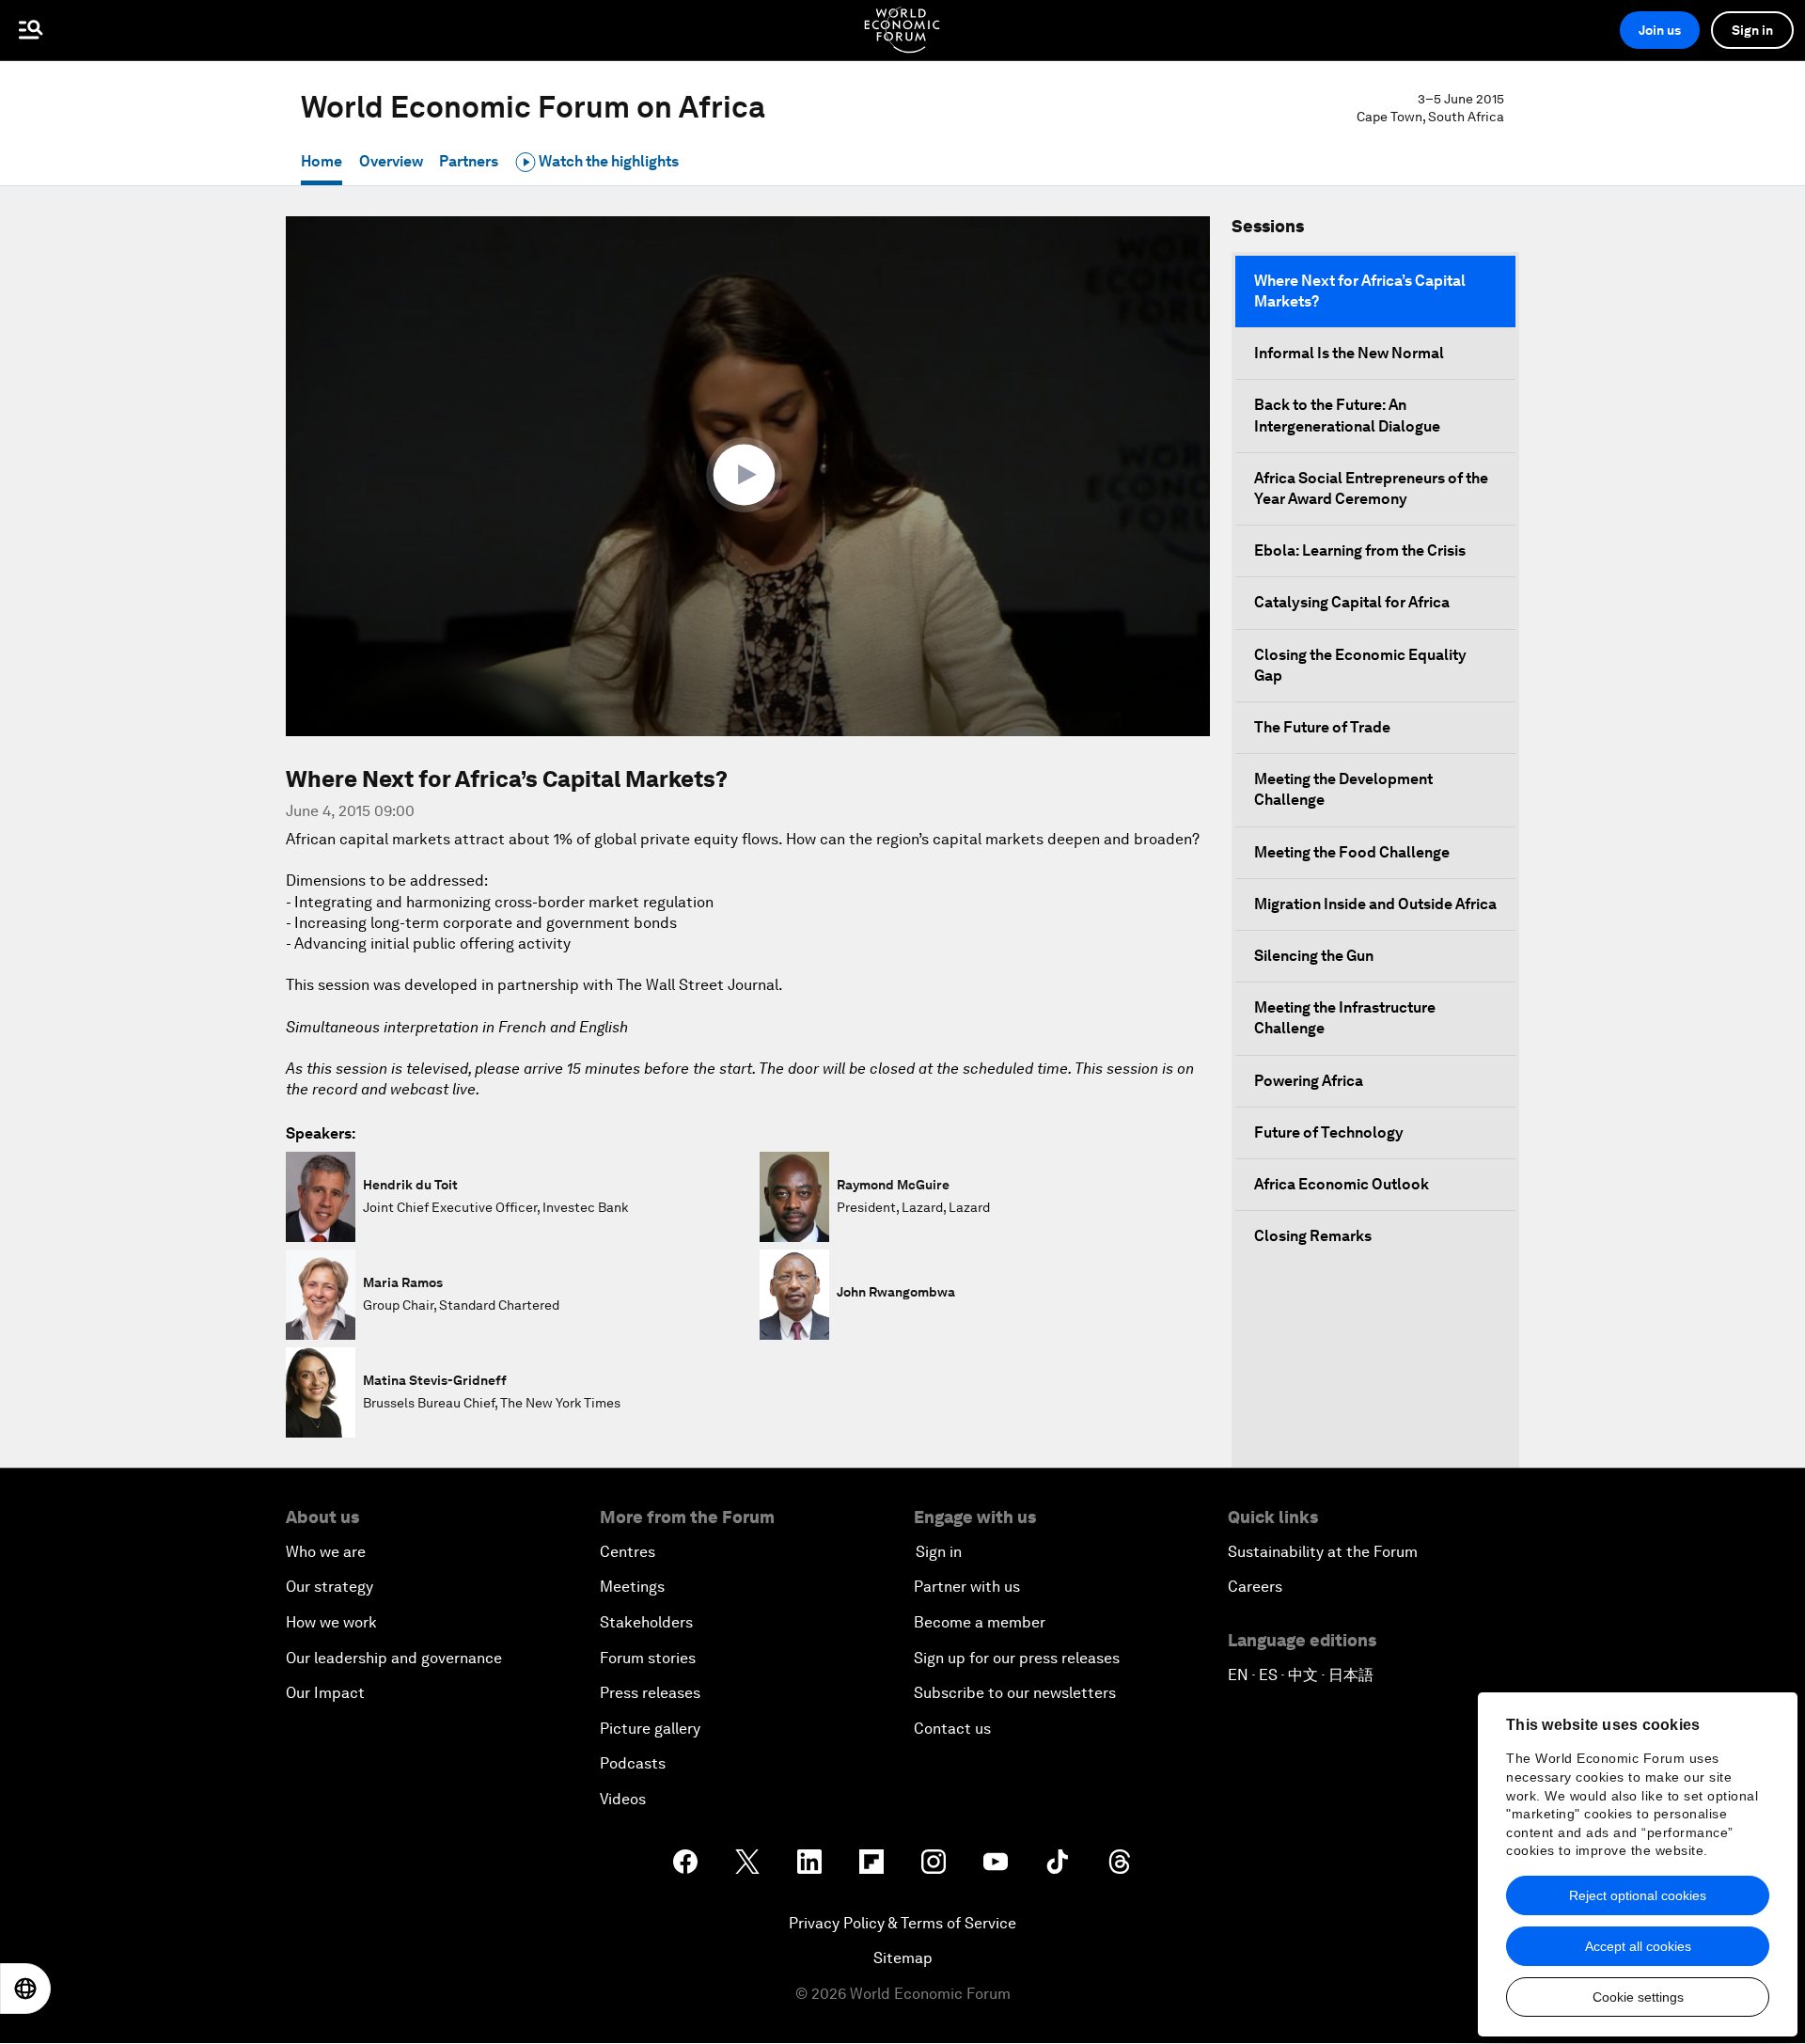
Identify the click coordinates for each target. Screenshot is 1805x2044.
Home (322, 161)
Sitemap (903, 1958)
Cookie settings (1638, 1997)
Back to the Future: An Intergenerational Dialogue (1347, 415)
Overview (391, 161)
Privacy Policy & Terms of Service (902, 1923)
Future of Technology (1329, 1132)
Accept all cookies (1638, 1946)
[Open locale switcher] (25, 1989)
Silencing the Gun (1314, 956)
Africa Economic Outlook (1342, 1184)
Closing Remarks (1313, 1236)
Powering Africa (1309, 1081)
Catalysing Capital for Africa (1352, 602)
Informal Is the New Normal (1349, 353)
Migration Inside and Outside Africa (1375, 904)
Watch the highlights (607, 161)
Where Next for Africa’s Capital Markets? (1360, 291)
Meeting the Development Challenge (1343, 789)
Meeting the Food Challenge (1352, 852)
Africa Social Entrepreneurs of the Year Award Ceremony (1371, 488)
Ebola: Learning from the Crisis (1360, 550)
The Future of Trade (1322, 727)
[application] (748, 476)
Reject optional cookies (1638, 1895)
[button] (748, 475)
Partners (469, 161)
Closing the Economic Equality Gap (1360, 665)
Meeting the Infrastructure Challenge (1345, 1018)
